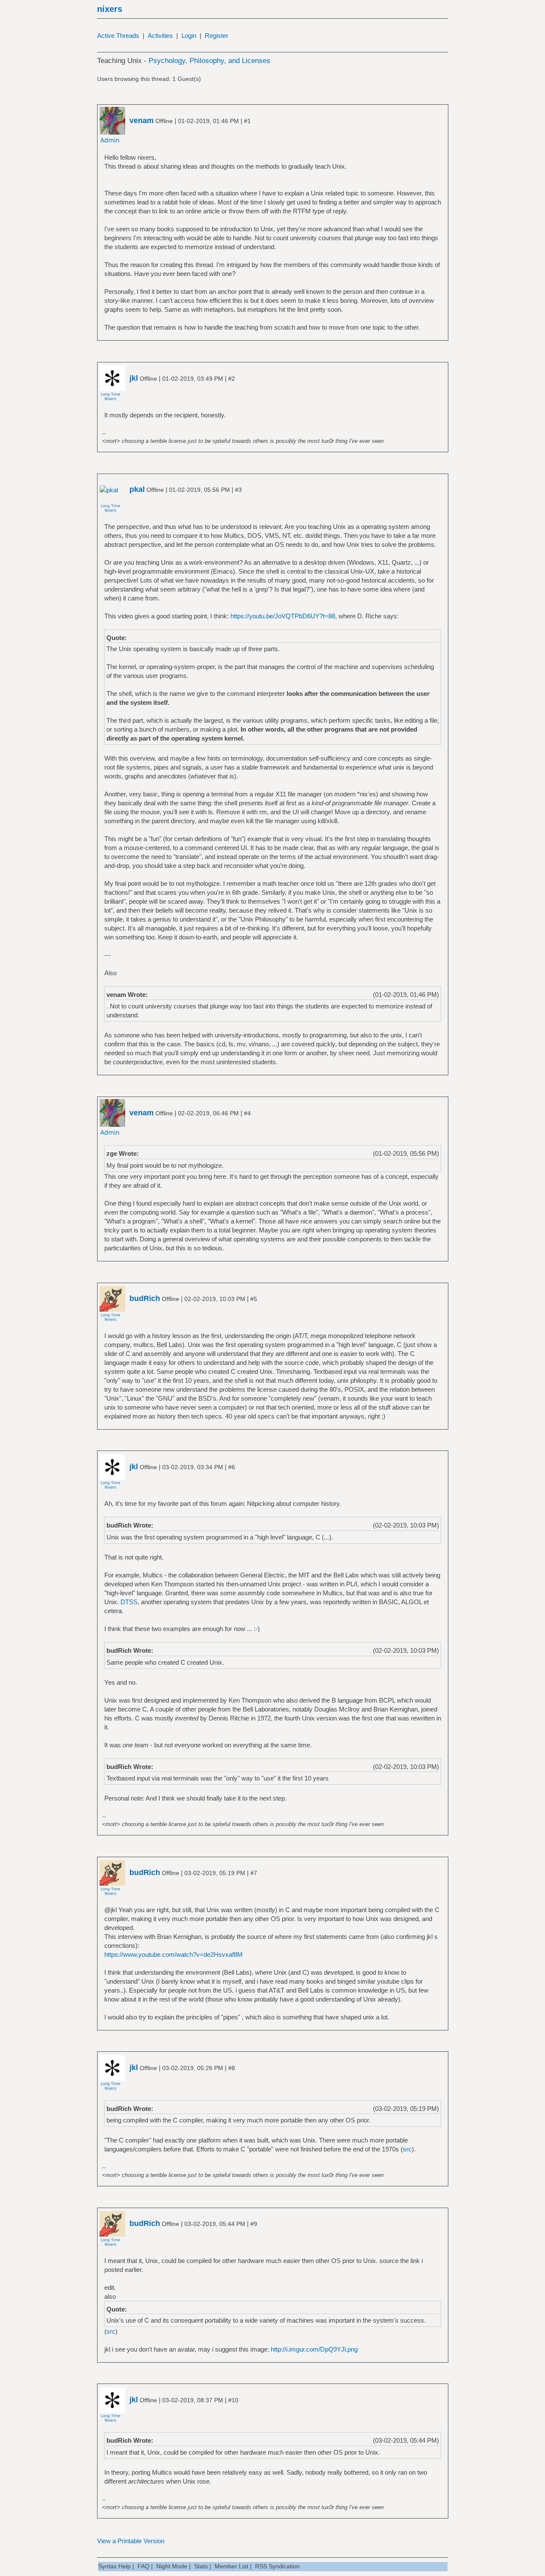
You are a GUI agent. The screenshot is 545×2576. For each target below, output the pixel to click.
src (407, 2149)
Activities (160, 36)
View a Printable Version (131, 2541)
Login (189, 36)
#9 (254, 2224)
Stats (201, 2566)
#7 (254, 1873)
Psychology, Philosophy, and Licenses (209, 61)
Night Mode (172, 2566)
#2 (232, 379)
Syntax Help (115, 2566)
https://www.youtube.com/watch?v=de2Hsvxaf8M (174, 1954)
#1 (247, 121)
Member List (231, 2566)
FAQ (143, 2566)
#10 (233, 2400)
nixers (110, 9)
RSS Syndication (277, 2566)
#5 (254, 1299)
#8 (232, 2068)
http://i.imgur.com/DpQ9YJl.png (314, 2349)
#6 (232, 1467)
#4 (247, 1113)
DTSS (129, 1602)
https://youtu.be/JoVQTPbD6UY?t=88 (283, 616)
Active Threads (118, 36)
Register (217, 36)
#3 (238, 490)
